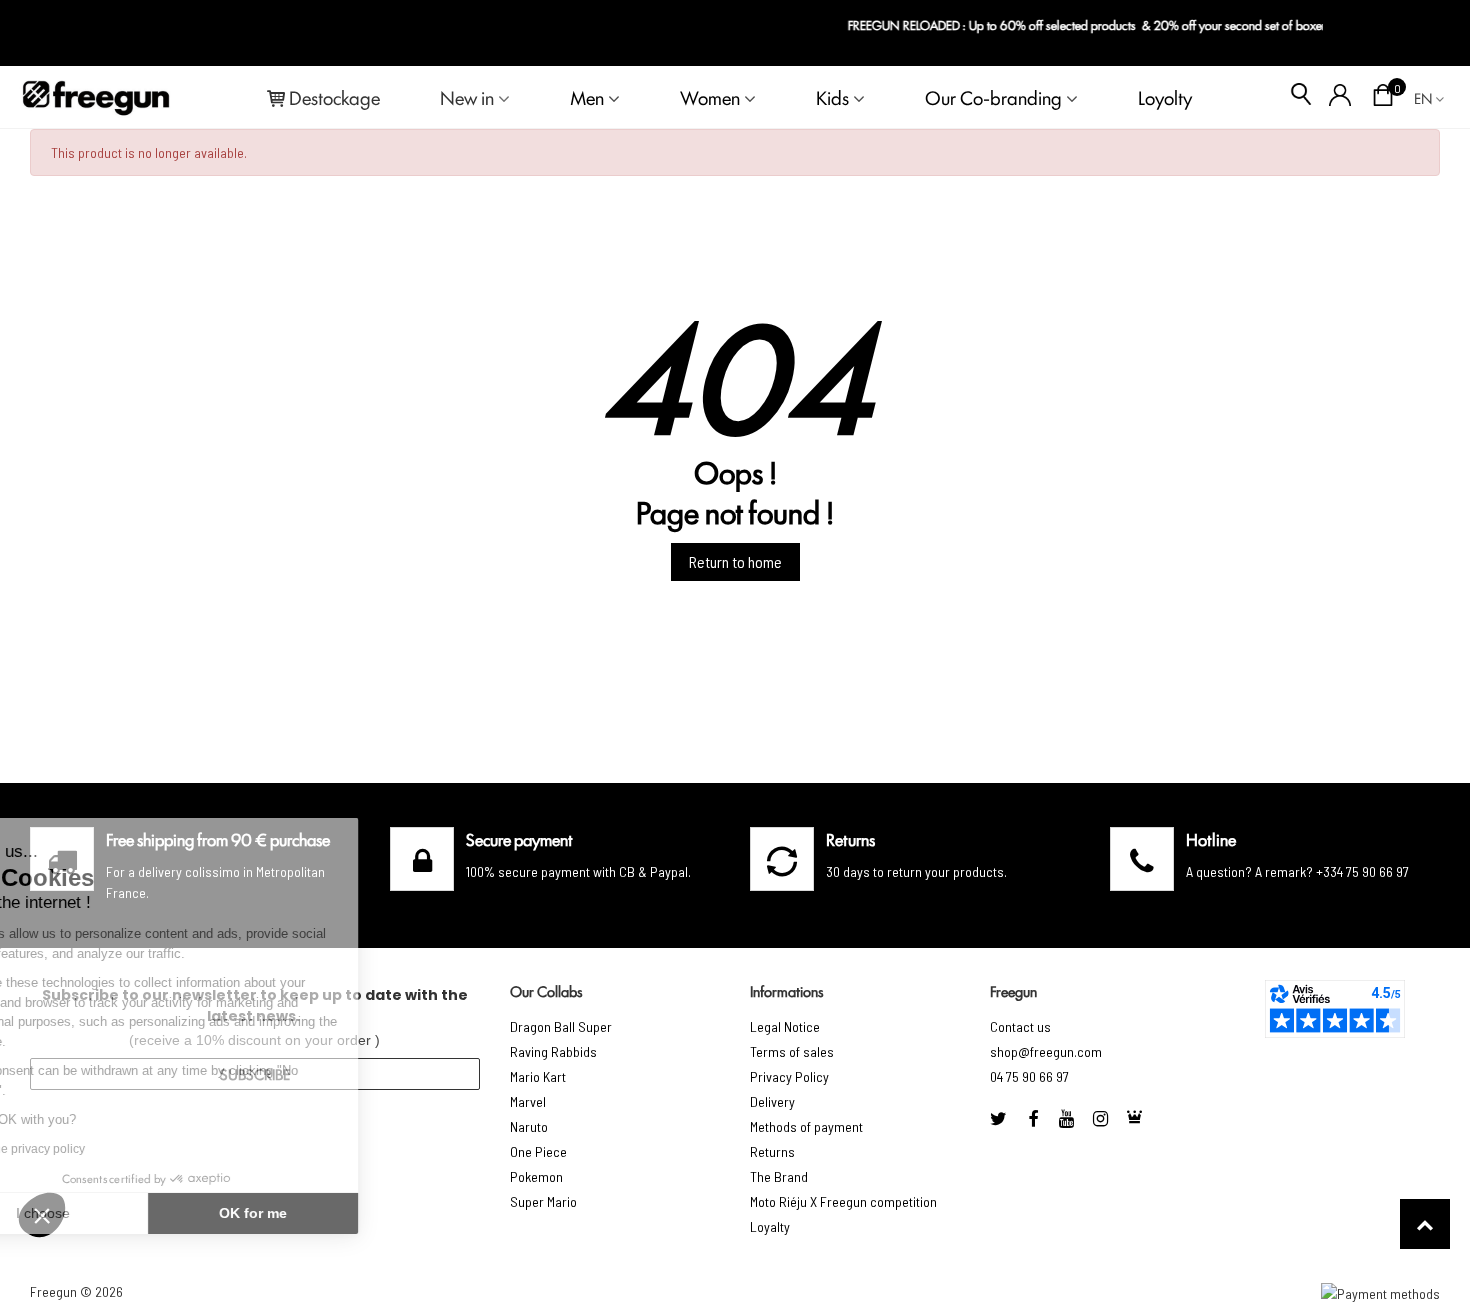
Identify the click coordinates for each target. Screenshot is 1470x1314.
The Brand (779, 1176)
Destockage (334, 97)
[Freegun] (96, 97)
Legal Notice (785, 1026)
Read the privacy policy (103, 1149)
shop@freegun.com (1046, 1051)
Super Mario (543, 1201)
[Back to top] (1425, 1224)
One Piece (538, 1151)
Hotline (1211, 839)
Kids (832, 97)
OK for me (335, 1213)
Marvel (528, 1101)
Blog (1421, 33)
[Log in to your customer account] (1340, 97)
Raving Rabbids (553, 1051)
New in (467, 97)
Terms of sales (792, 1051)
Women (710, 97)
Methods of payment (806, 1126)
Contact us (1020, 1026)
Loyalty (770, 1226)
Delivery (772, 1101)
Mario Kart (538, 1076)
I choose (125, 1213)
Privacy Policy (789, 1076)
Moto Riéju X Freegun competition (843, 1201)
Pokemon (536, 1176)
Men (587, 97)
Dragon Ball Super (561, 1026)
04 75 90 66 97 (1029, 1076)
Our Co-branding (993, 97)
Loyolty (1165, 97)
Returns (772, 1151)
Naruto (529, 1126)
